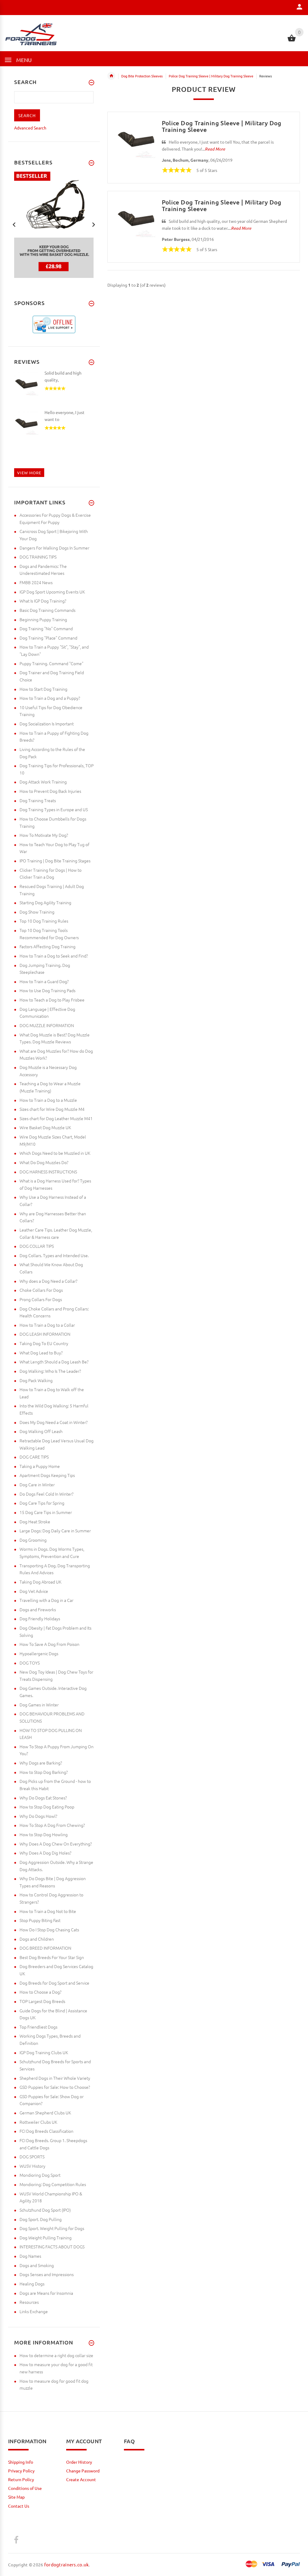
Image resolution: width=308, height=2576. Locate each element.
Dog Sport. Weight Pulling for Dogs (52, 2228)
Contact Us (19, 2506)
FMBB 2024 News (36, 582)
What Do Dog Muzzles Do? (44, 1162)
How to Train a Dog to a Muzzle (48, 1100)
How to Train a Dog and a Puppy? (50, 698)
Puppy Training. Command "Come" (51, 663)
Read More (215, 149)
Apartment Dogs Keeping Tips (47, 1475)
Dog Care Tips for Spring (42, 1503)
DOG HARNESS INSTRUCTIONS (48, 1172)
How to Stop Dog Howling (44, 1834)
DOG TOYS (30, 1663)
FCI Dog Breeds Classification (46, 2131)
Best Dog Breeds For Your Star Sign (52, 1957)
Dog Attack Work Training (43, 782)
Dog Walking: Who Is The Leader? (50, 1371)
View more (29, 473)
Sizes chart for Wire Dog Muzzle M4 (52, 1109)
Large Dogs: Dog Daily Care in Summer (55, 1531)
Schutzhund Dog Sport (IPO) (45, 2210)
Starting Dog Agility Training (45, 902)
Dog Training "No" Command (46, 628)
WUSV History (32, 2166)
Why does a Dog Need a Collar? (48, 1281)
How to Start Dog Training (43, 689)
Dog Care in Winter (37, 1484)
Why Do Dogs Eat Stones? (43, 1798)
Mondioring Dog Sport (40, 2175)
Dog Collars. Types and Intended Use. (54, 1255)
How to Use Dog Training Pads (48, 990)
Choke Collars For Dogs (41, 1290)
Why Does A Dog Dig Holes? (45, 1853)
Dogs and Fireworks (38, 1609)
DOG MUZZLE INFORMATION (47, 1025)
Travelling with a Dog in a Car (46, 1600)
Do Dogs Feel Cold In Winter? (46, 1494)
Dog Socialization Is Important (47, 724)
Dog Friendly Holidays (40, 1618)
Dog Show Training (37, 912)
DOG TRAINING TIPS (38, 557)
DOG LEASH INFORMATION (45, 1334)
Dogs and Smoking (37, 2265)
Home (111, 76)
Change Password (83, 2471)
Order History (79, 2462)
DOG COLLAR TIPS (37, 1246)
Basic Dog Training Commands (48, 610)
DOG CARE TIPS (34, 1457)
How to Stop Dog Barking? (44, 1772)
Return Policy (21, 2479)
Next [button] (94, 224)
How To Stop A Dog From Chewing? (52, 1825)
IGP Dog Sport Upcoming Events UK (52, 592)
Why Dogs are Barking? (41, 1763)
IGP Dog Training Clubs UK (44, 2052)
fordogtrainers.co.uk (67, 2564)
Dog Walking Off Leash (41, 1431)
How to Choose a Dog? (40, 1992)
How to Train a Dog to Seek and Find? (54, 956)
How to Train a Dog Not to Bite (48, 1911)
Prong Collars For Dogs (41, 1299)
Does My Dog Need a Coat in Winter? (54, 1422)
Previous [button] (14, 224)
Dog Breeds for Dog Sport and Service (54, 1983)
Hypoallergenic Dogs (39, 1653)
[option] (54, 225)
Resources (29, 2302)
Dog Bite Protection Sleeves (142, 76)
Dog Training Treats (38, 800)
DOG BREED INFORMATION (45, 1948)
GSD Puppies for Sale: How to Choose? (55, 2087)
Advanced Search (30, 128)
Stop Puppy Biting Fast (40, 1920)
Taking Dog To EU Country (44, 1343)
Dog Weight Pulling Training (46, 2238)
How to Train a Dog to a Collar (47, 1325)
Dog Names (30, 2256)
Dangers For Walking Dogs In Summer (54, 548)
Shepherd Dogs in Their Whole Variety (55, 2078)
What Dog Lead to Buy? (41, 1353)
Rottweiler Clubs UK (38, 2122)
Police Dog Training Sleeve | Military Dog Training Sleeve (211, 76)
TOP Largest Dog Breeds (42, 2001)
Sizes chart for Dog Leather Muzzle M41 (56, 1118)
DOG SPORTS (32, 2157)
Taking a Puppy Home (40, 1466)
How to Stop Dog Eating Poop (47, 1807)
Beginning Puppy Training (43, 619)
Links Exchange (34, 2311)
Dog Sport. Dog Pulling (41, 2219)
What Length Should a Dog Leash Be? (54, 1362)
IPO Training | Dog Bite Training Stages (55, 861)
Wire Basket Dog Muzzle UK (45, 1127)
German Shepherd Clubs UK (45, 2113)
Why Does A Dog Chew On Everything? (56, 1844)
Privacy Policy (21, 2471)
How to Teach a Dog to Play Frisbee (52, 1000)
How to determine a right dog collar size (56, 2355)
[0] (292, 41)
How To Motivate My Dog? (44, 835)
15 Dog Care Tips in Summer (46, 1512)
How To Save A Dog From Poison (49, 1644)
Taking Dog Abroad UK (40, 1582)
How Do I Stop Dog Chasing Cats (49, 1930)
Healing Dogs (32, 2284)
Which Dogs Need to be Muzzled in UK (55, 1153)
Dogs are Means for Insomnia (46, 2293)
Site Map (16, 2497)
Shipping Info (21, 2462)
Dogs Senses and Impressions (47, 2274)
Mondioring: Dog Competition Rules (53, 2184)
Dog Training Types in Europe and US (54, 809)
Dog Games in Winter (39, 1705)
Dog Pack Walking (36, 1380)
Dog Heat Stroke (35, 1522)
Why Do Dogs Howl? (38, 1816)
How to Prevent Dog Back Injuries (50, 791)
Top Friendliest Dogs (38, 2027)
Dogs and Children (37, 1939)
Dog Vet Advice (34, 1591)
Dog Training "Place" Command (48, 638)
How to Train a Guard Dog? (44, 981)
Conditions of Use (25, 2488)
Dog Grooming (33, 1540)
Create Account (81, 2479)
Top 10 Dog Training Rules (44, 921)
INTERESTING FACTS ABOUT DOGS (52, 2247)
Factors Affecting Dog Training (48, 946)
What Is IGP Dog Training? (43, 601)
